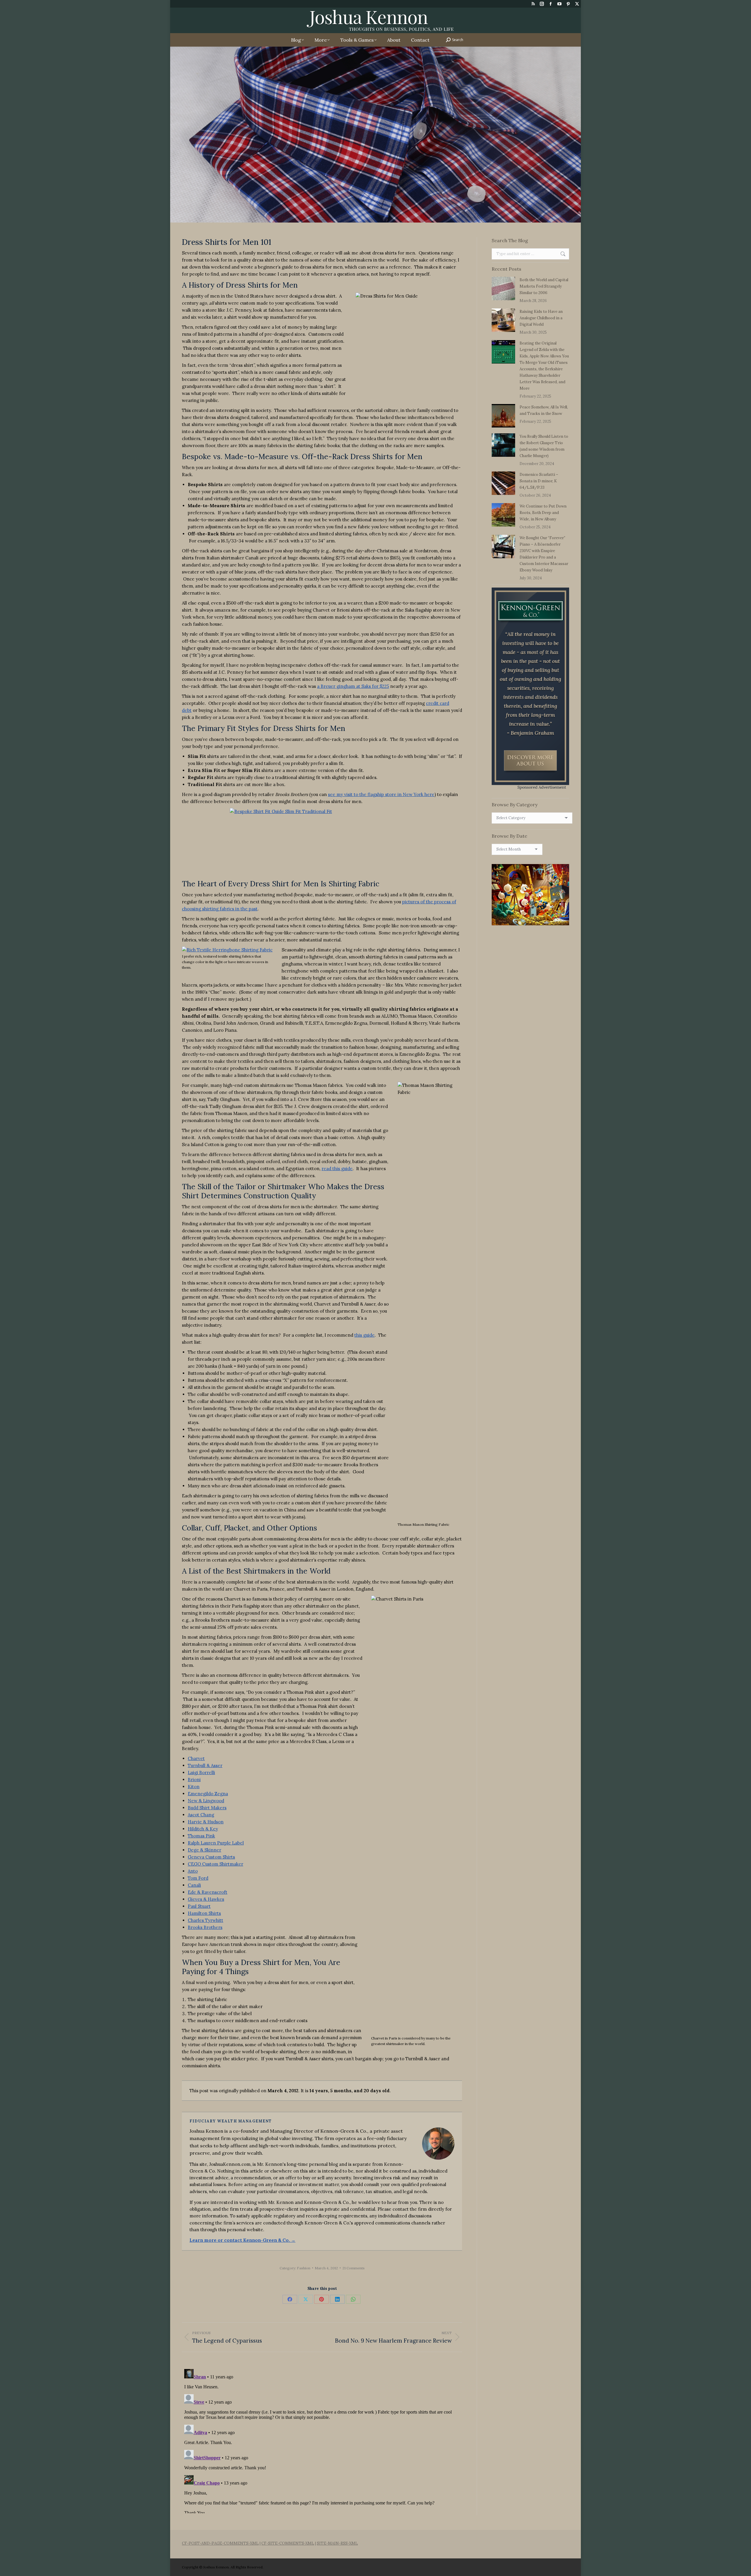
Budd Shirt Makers (207, 1808)
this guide (364, 1335)
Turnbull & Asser (205, 1765)
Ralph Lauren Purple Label (216, 1843)
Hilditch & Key (203, 1829)
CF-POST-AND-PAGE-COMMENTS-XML (220, 2543)
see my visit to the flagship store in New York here (381, 794)
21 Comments (353, 2268)
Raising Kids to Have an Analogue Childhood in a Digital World (541, 318)
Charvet (196, 1758)
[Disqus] (322, 2440)
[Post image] (503, 289)
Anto (193, 1871)
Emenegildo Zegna (208, 1794)
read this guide (337, 1169)
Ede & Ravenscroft (208, 1892)
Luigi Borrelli (201, 1773)
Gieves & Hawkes (206, 1899)
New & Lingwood (206, 1801)
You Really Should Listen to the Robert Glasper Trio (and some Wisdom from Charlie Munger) (544, 446)
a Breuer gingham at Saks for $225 (353, 686)
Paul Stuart (199, 1906)
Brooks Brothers (205, 1927)
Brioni (194, 1780)
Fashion (304, 2268)
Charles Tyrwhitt (205, 1920)
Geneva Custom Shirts (211, 1857)
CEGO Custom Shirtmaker (215, 1864)
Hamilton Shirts (204, 1913)
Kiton (194, 1787)
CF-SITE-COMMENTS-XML (288, 2543)
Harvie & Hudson (206, 1822)
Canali (194, 1885)
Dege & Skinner (204, 1850)
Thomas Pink (201, 1836)
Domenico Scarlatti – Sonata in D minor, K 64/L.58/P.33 (539, 481)
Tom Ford (198, 1878)
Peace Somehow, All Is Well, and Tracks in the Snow (544, 410)
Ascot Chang (201, 1815)
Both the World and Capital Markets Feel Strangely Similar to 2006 (544, 286)
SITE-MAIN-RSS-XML (337, 2543)
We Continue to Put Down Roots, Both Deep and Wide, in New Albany (543, 513)
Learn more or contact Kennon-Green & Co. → (242, 2240)
